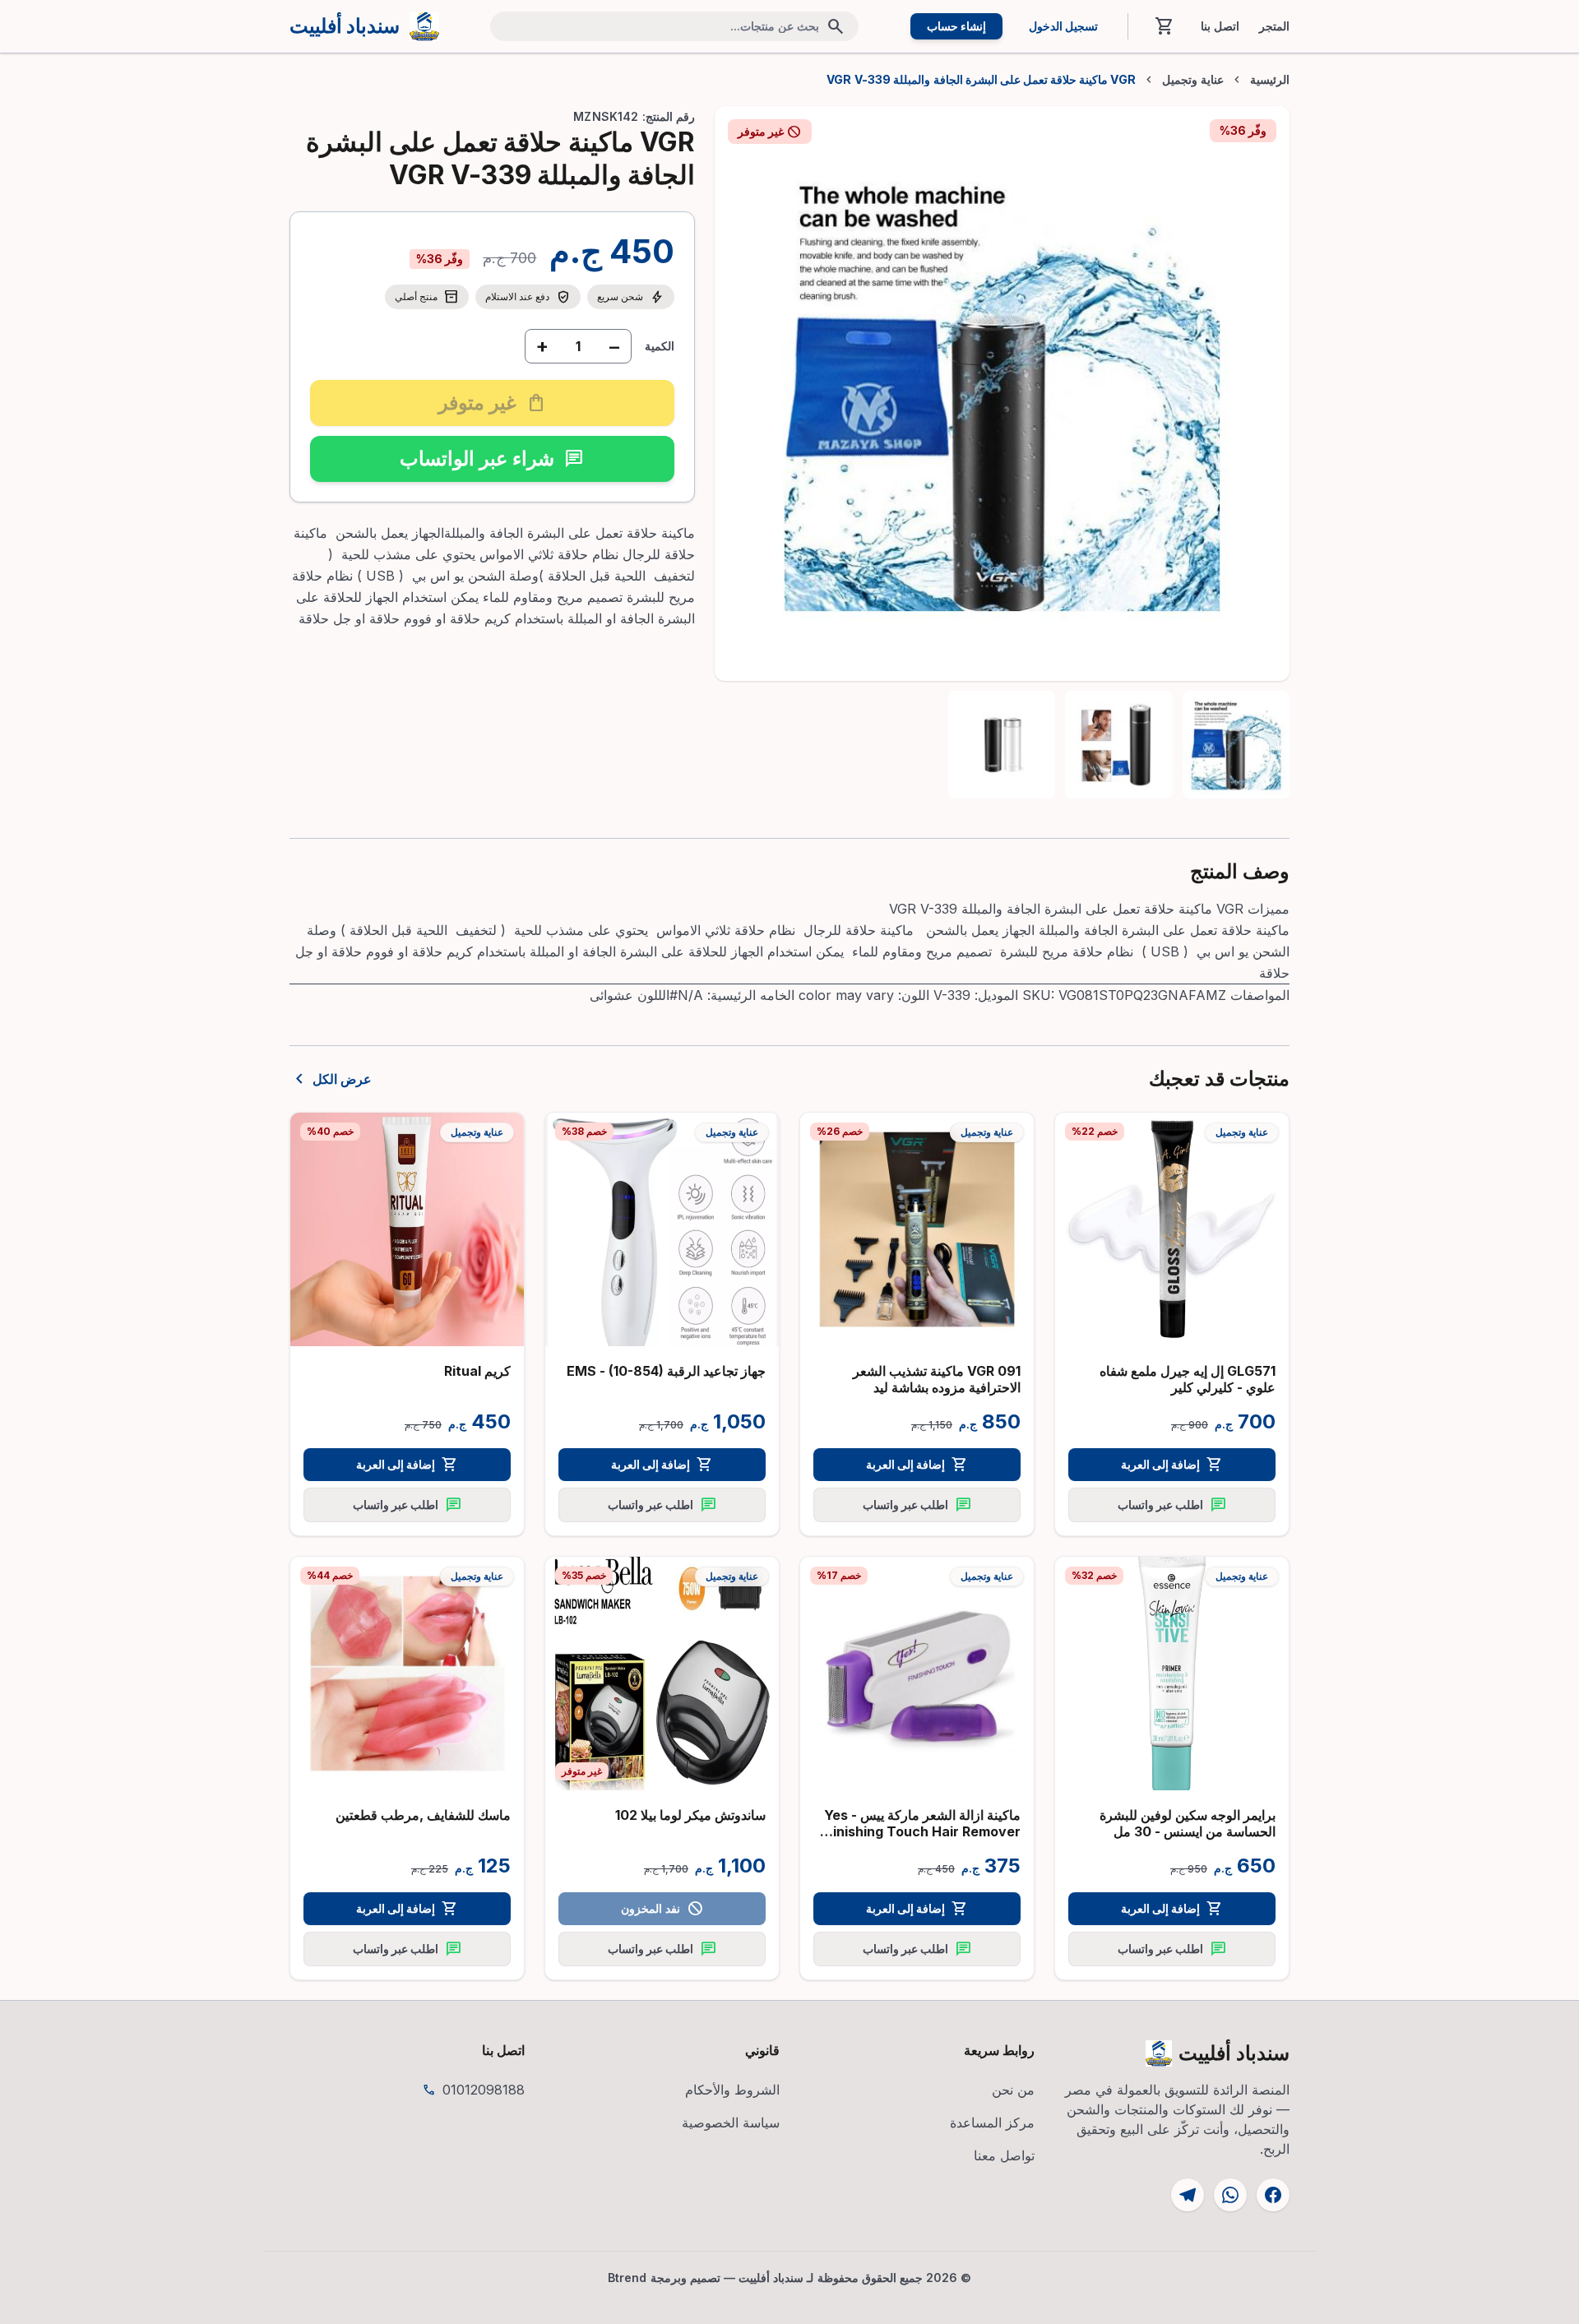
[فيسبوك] (1273, 2195)
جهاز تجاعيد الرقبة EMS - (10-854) (666, 1371)
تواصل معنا (1004, 2155)
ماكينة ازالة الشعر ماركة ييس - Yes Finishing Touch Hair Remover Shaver (922, 1831)
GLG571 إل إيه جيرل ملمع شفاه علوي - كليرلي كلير (1188, 1379)
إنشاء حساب (956, 26)
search (836, 26)
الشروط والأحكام (732, 2090)
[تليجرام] (1188, 2195)
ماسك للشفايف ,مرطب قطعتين (423, 1815)
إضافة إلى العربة (1172, 1465)
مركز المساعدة (992, 2123)
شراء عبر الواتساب (492, 458)
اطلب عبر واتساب (1172, 1505)
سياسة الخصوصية (731, 2123)
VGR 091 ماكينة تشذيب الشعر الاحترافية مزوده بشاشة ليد (937, 1379)
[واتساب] (1230, 2195)
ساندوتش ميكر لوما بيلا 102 (690, 1815)
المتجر (1274, 26)
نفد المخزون (662, 1909)
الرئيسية (1270, 80)
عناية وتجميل (1193, 80)
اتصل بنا (1220, 26)
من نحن (1013, 2090)
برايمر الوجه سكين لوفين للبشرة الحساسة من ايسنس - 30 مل (1188, 1823)
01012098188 (484, 2090)
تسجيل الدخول (1063, 26)
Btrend (627, 2278)
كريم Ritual (477, 1371)
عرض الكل (331, 1079)
